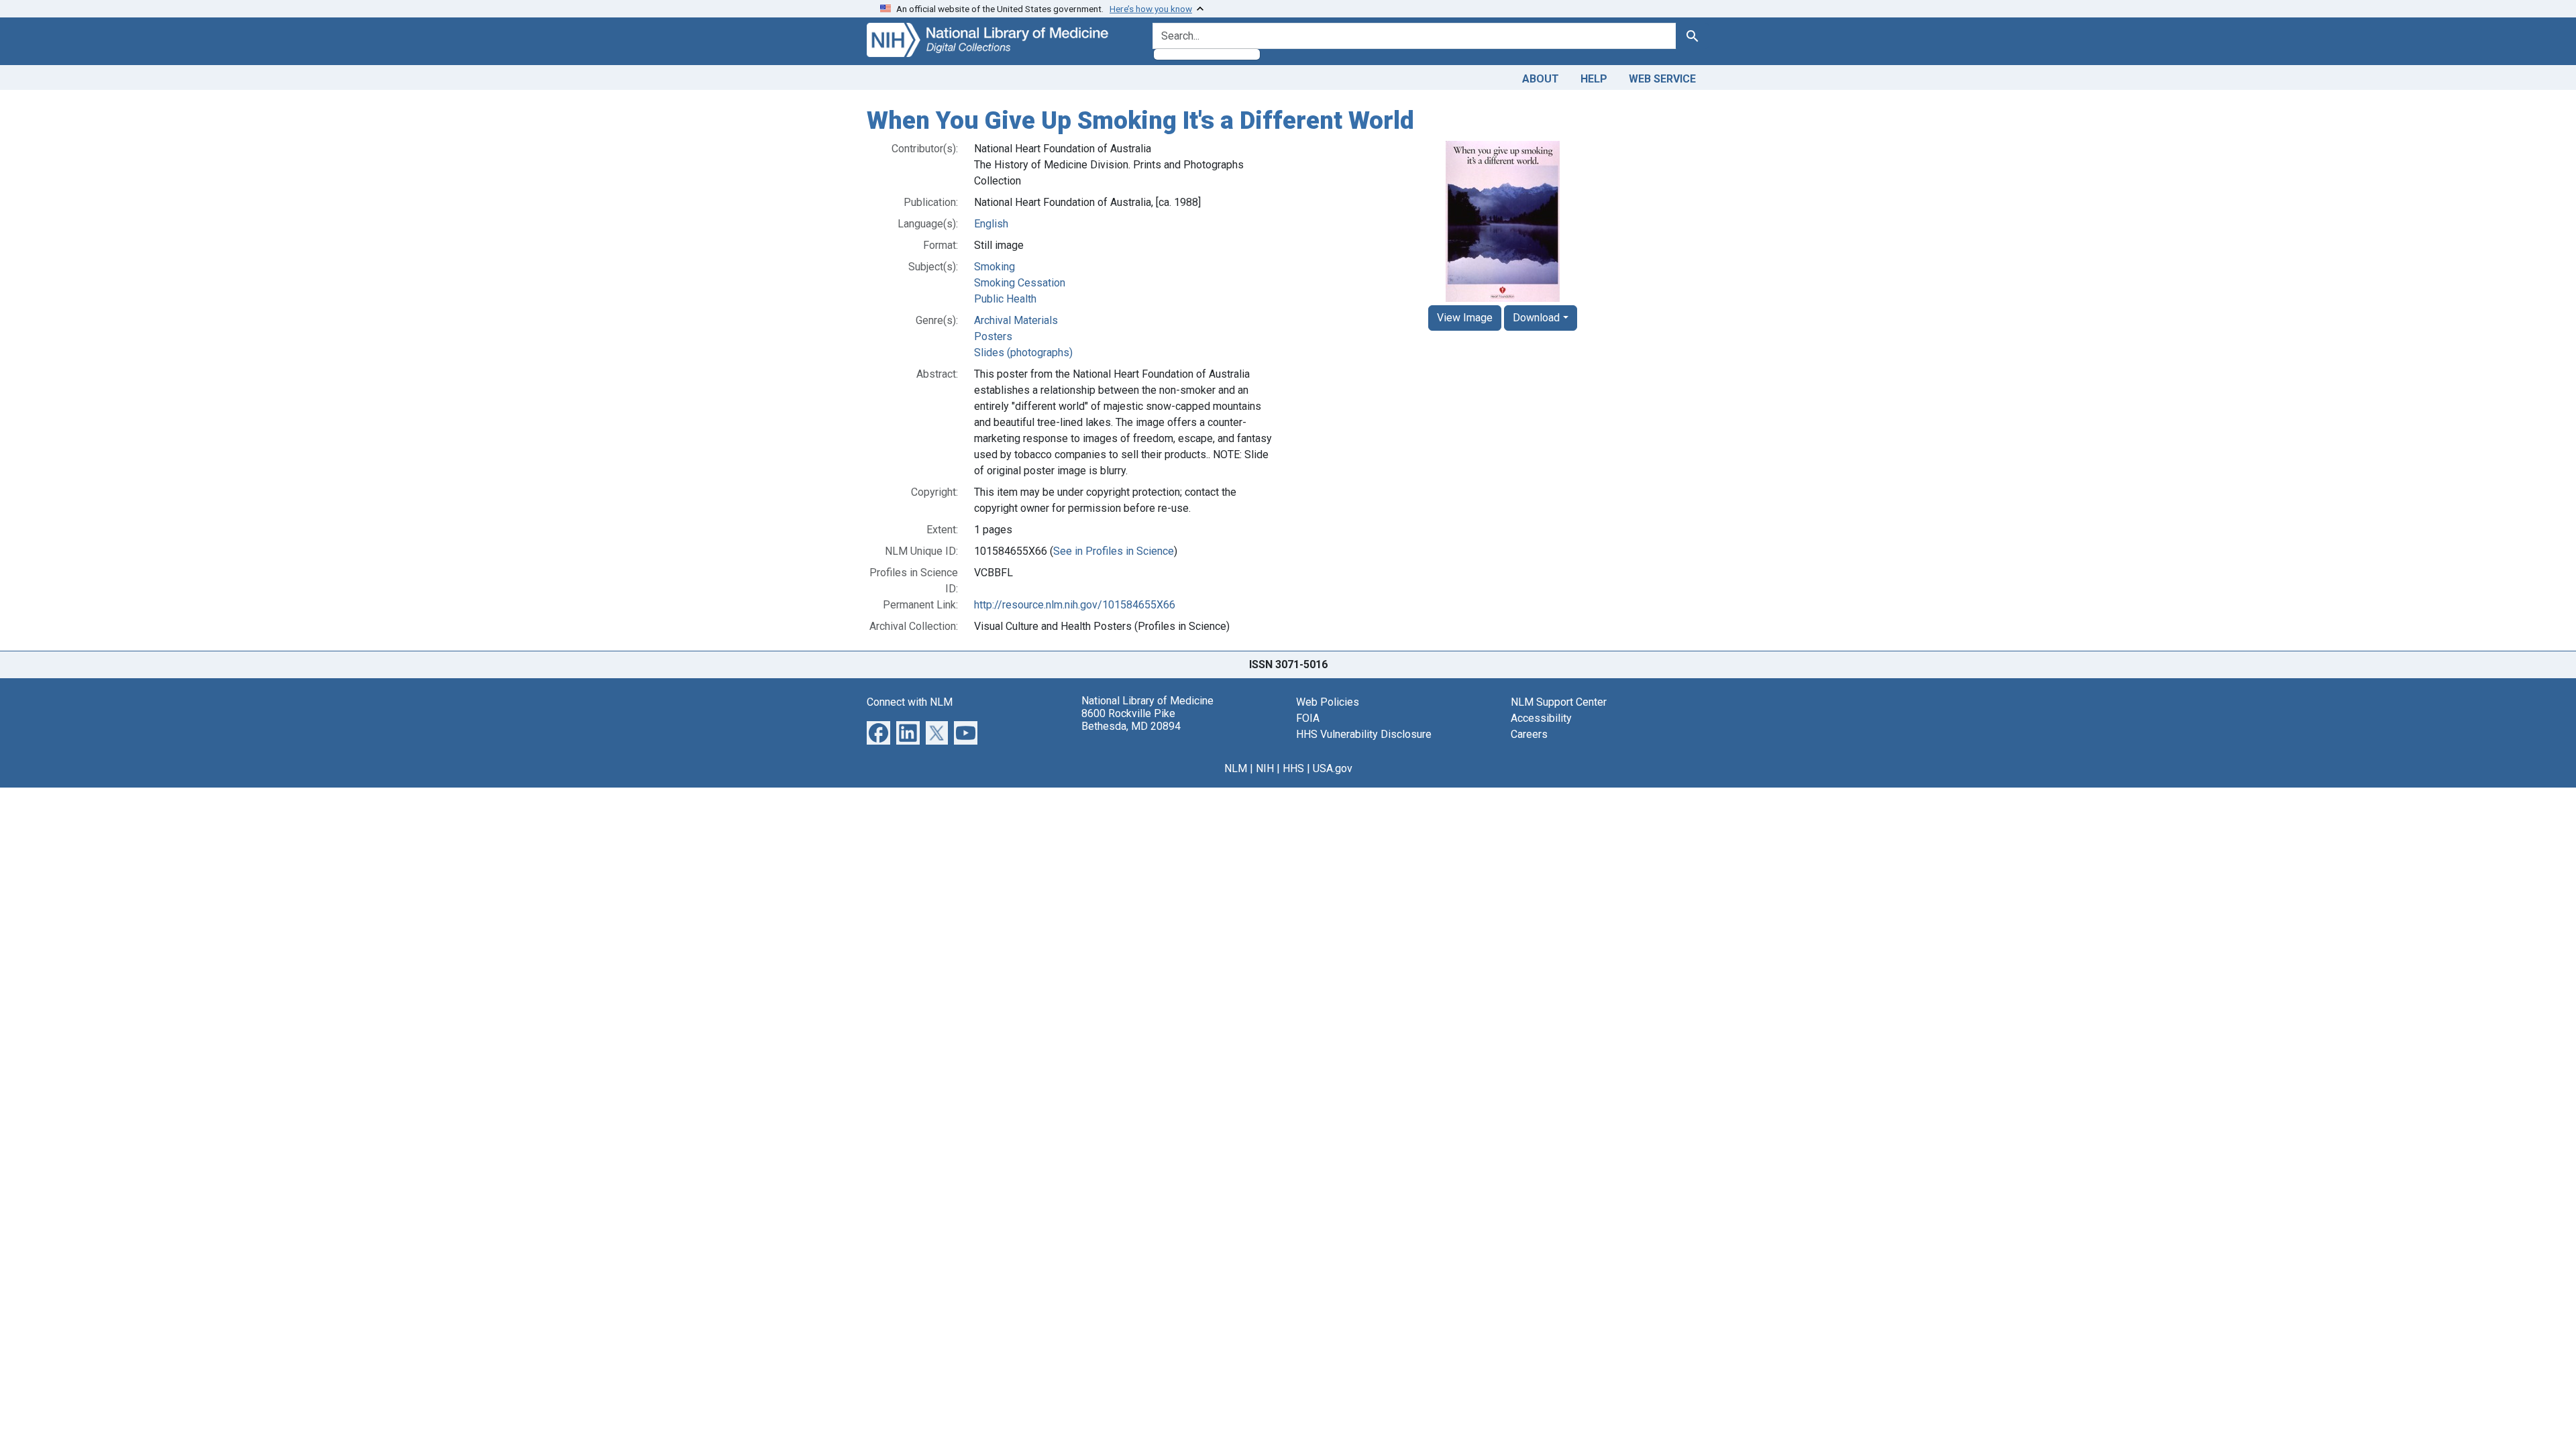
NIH (1265, 768)
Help (1594, 79)
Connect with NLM (910, 702)
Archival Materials (1016, 320)
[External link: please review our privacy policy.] (878, 732)
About (1541, 79)
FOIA (1308, 718)
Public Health (1005, 299)
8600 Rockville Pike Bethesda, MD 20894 (1131, 720)
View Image (1465, 318)
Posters (993, 336)
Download (1536, 318)
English (991, 224)
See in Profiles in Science (1114, 551)
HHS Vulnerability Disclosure (1364, 734)
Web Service (1662, 79)
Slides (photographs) (1023, 353)
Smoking (995, 267)
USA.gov (1333, 768)
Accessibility (1541, 718)
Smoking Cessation (1020, 283)
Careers (1529, 734)
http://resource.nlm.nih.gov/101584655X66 (1075, 605)
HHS (1293, 768)
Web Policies (1328, 702)
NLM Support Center (1559, 702)
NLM (1236, 768)
